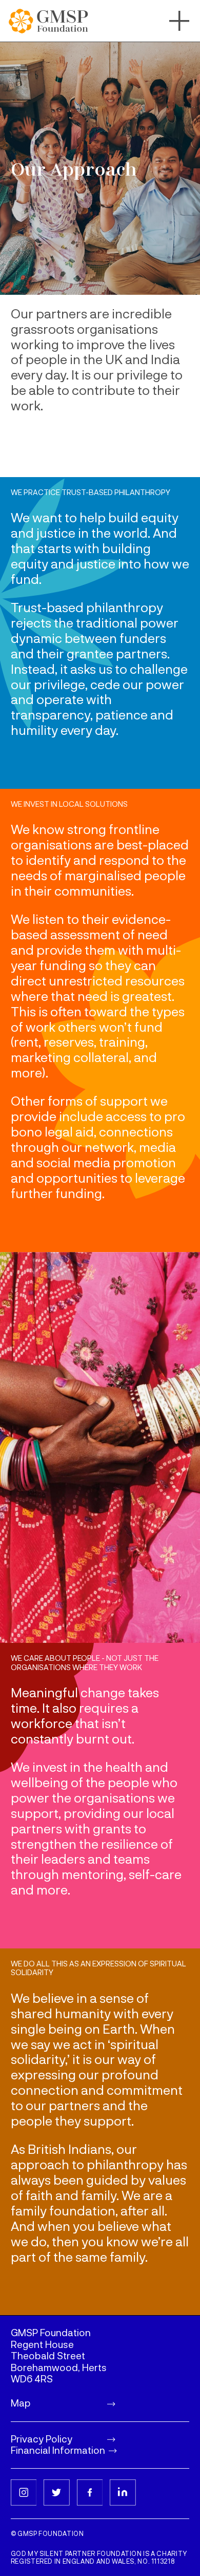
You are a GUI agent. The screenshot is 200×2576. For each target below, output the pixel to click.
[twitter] (57, 2493)
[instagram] (24, 2493)
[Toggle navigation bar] (179, 21)
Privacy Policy (42, 2438)
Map (21, 2402)
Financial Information (58, 2450)
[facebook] (90, 2493)
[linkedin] (123, 2493)
